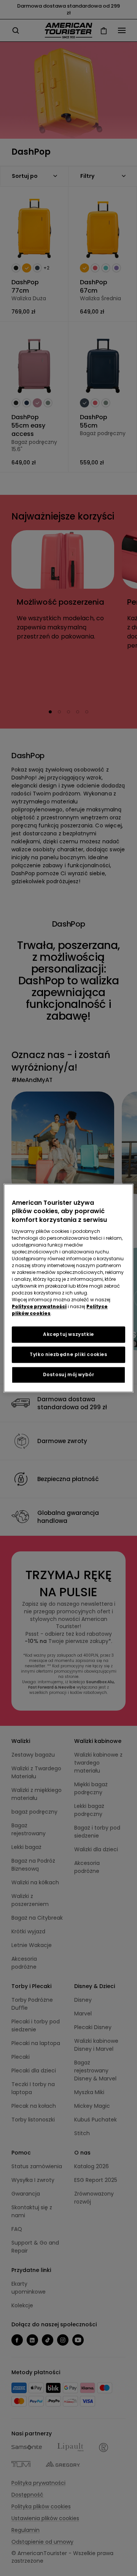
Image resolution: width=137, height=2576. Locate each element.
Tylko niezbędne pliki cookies (68, 1354)
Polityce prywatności (39, 1306)
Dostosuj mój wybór (69, 1374)
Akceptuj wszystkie (68, 1334)
